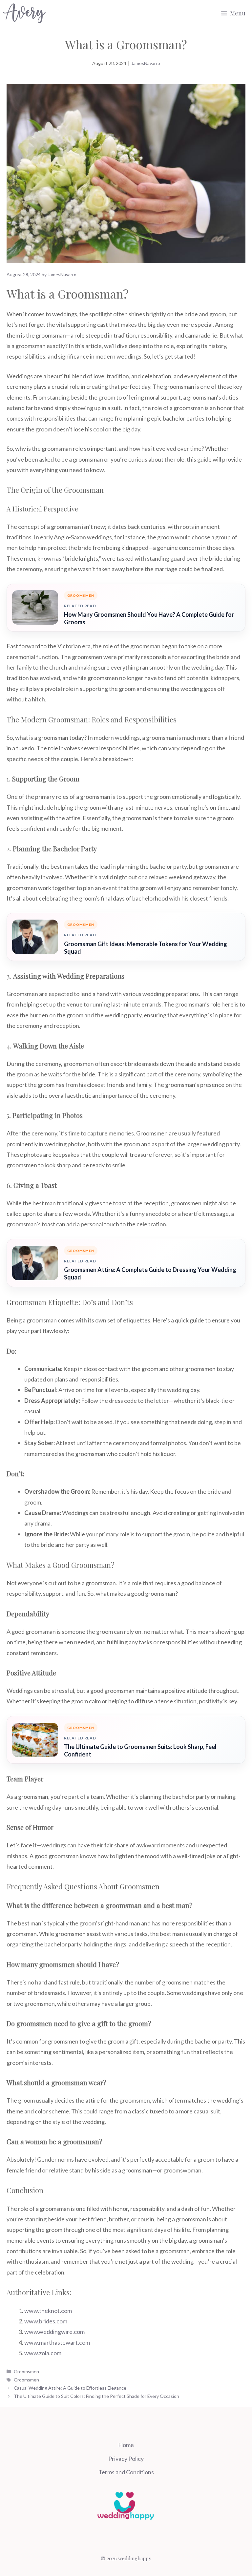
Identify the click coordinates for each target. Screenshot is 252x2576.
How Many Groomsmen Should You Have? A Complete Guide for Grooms (149, 618)
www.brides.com (46, 2321)
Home (126, 2445)
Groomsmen (26, 2371)
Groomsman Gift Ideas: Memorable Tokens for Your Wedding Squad (146, 948)
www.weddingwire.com (54, 2332)
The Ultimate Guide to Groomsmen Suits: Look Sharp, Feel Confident (140, 1750)
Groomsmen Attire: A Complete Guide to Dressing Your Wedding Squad (150, 1273)
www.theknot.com (48, 2311)
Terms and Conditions (126, 2472)
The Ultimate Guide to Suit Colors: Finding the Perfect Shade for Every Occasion (96, 2396)
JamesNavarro (146, 63)
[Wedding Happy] (24, 13)
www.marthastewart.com (57, 2342)
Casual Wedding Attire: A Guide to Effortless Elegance (70, 2388)
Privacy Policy (126, 2459)
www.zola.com (43, 2353)
